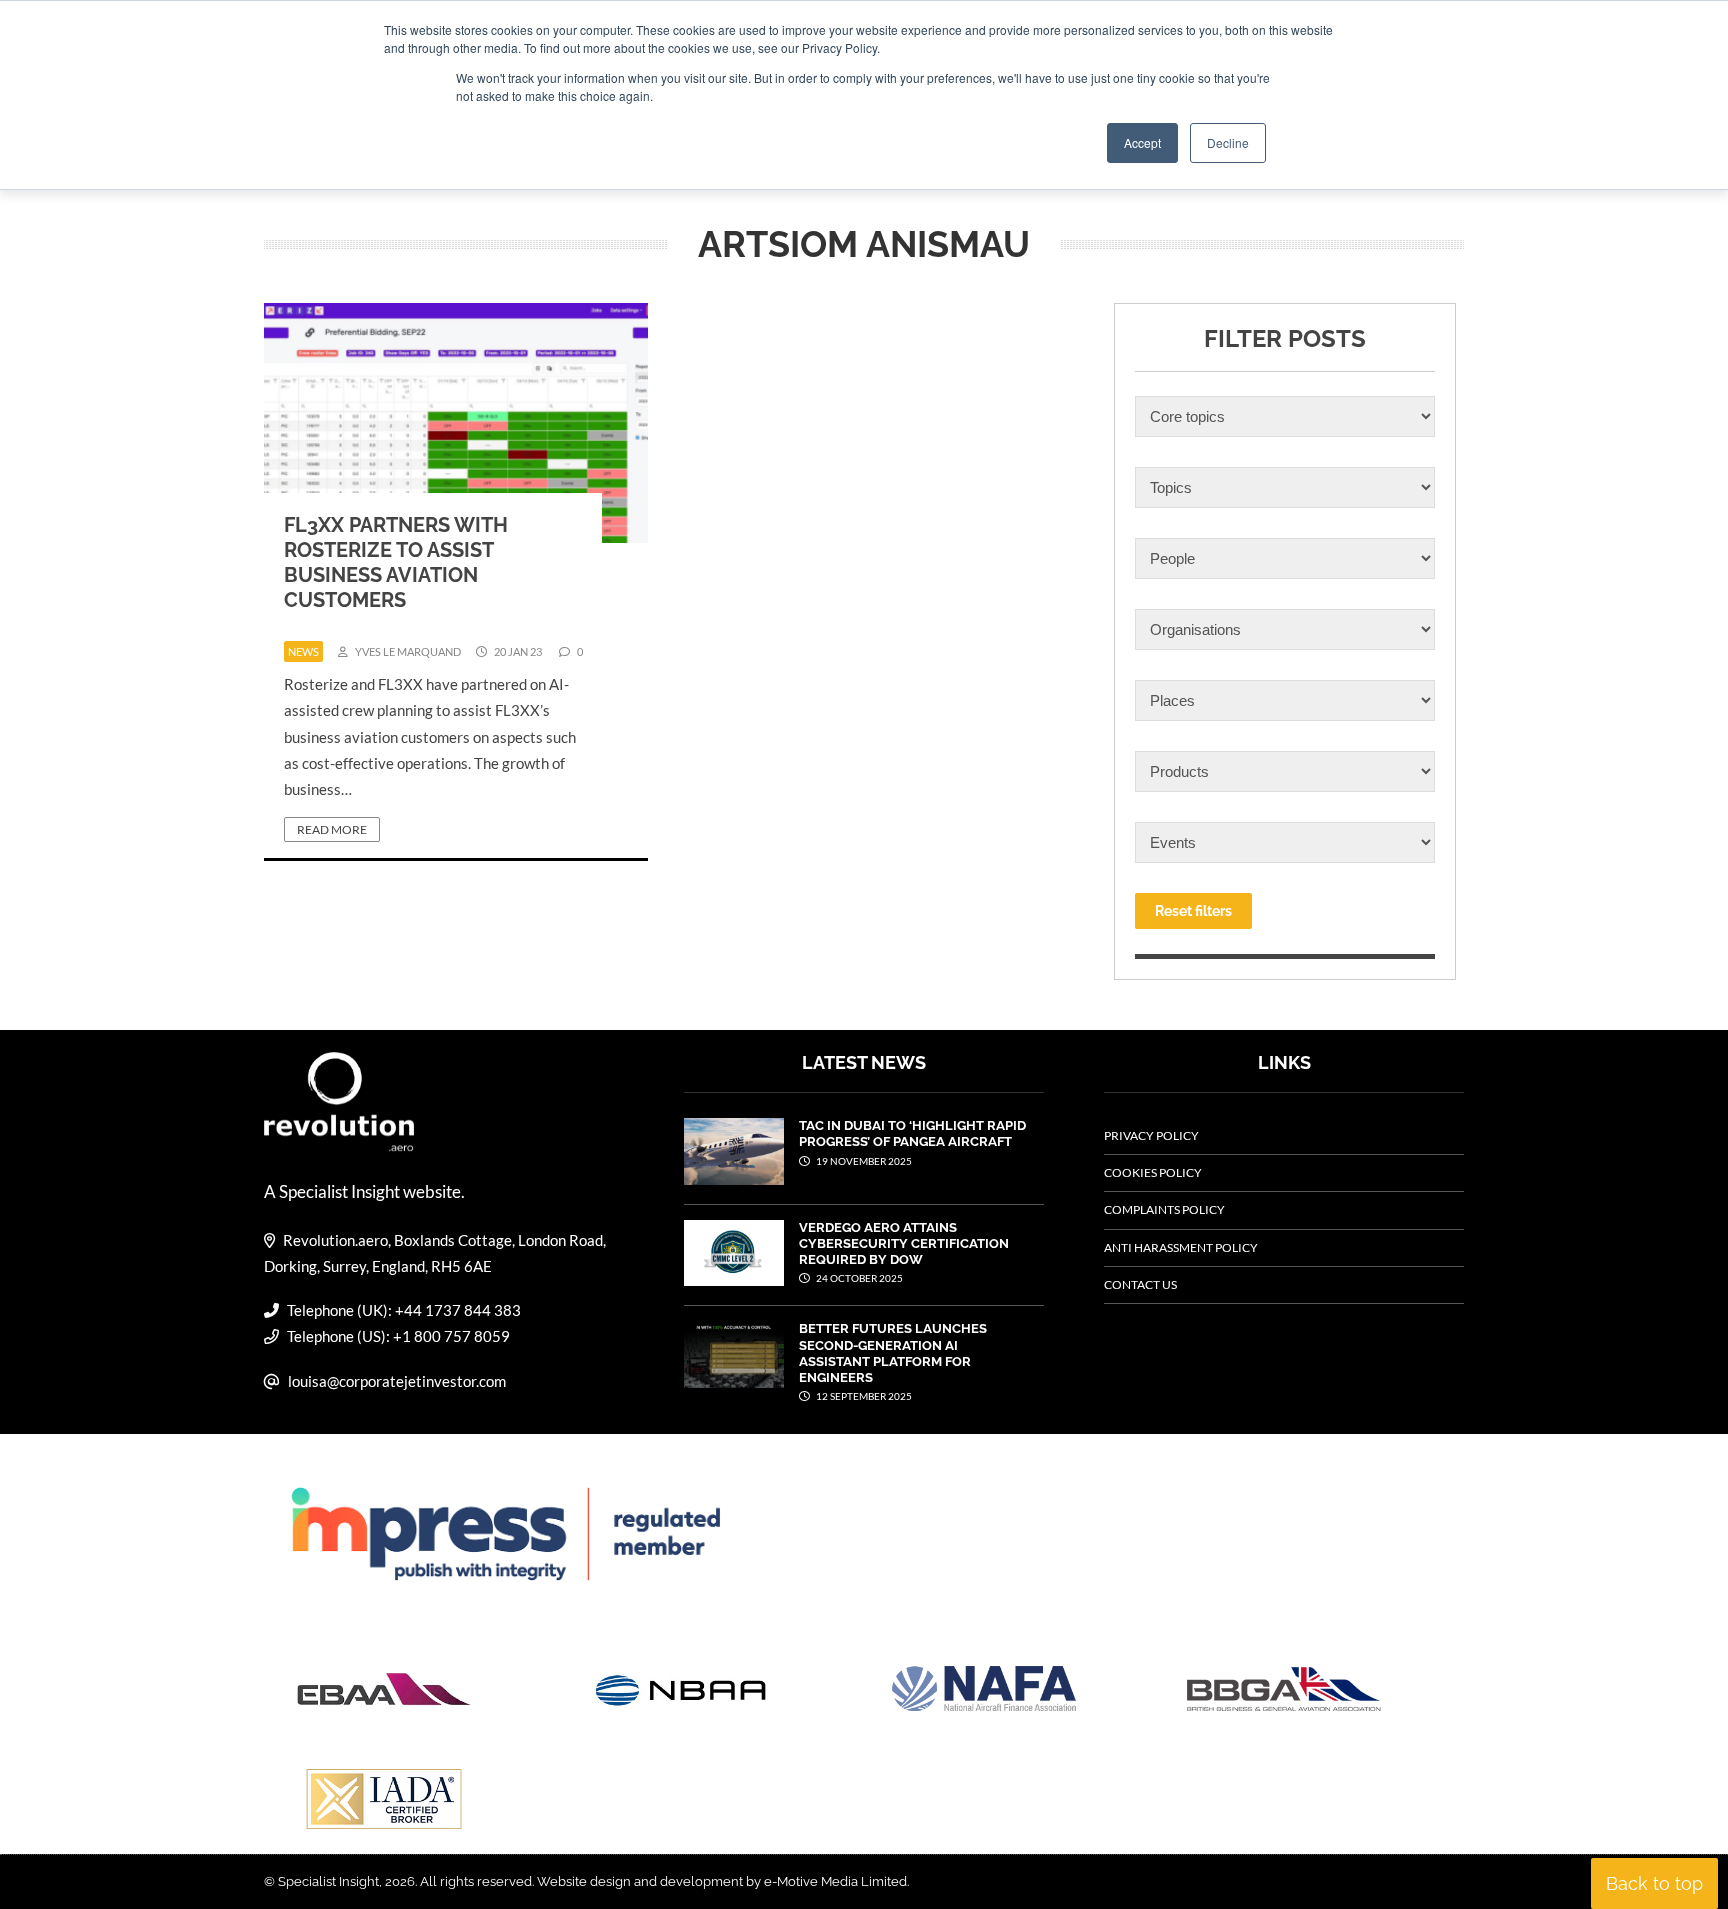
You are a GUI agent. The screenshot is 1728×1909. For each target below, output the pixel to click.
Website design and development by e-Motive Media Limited (722, 1881)
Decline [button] (1228, 142)
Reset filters (1193, 911)
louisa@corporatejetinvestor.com (397, 1381)
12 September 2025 (863, 1396)
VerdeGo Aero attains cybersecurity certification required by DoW (904, 1244)
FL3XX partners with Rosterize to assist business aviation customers (396, 562)
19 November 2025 (863, 1161)
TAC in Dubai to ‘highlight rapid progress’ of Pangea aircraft (912, 1133)
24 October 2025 (858, 1278)
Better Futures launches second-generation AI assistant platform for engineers (893, 1353)
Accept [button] (1142, 142)
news (303, 651)
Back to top (1654, 1883)
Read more (332, 829)
